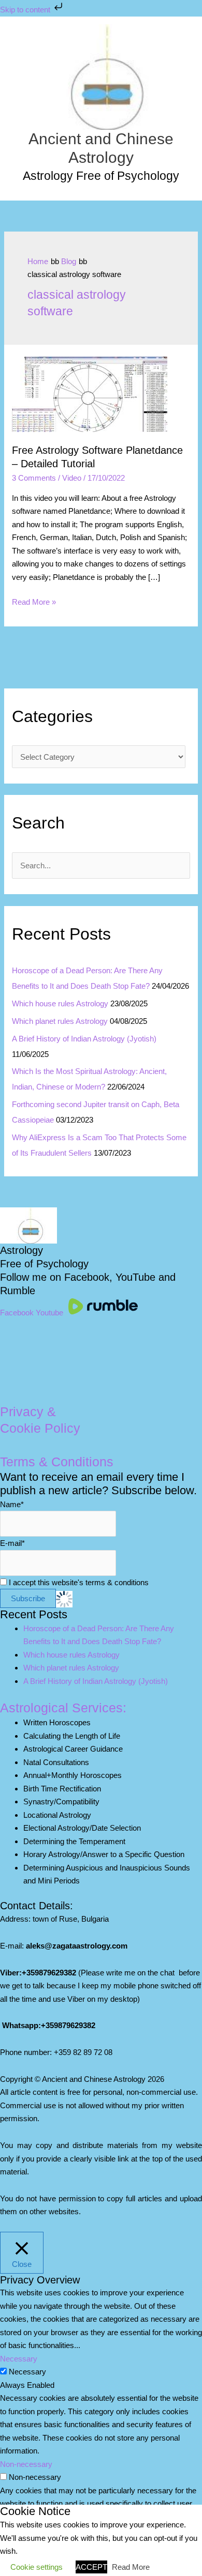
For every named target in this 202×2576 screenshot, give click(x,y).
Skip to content (26, 10)
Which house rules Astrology (60, 1003)
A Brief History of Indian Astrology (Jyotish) (84, 1039)
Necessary (27, 2372)
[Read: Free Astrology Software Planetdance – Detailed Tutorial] (90, 394)
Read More (131, 2567)
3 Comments (34, 478)
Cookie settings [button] (37, 2567)
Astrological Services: (63, 1708)
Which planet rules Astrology (60, 1021)
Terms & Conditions (57, 1462)
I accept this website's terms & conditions (78, 1582)
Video (72, 478)
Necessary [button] (19, 2359)
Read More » (34, 603)
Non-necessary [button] (26, 2464)
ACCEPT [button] (91, 2567)
